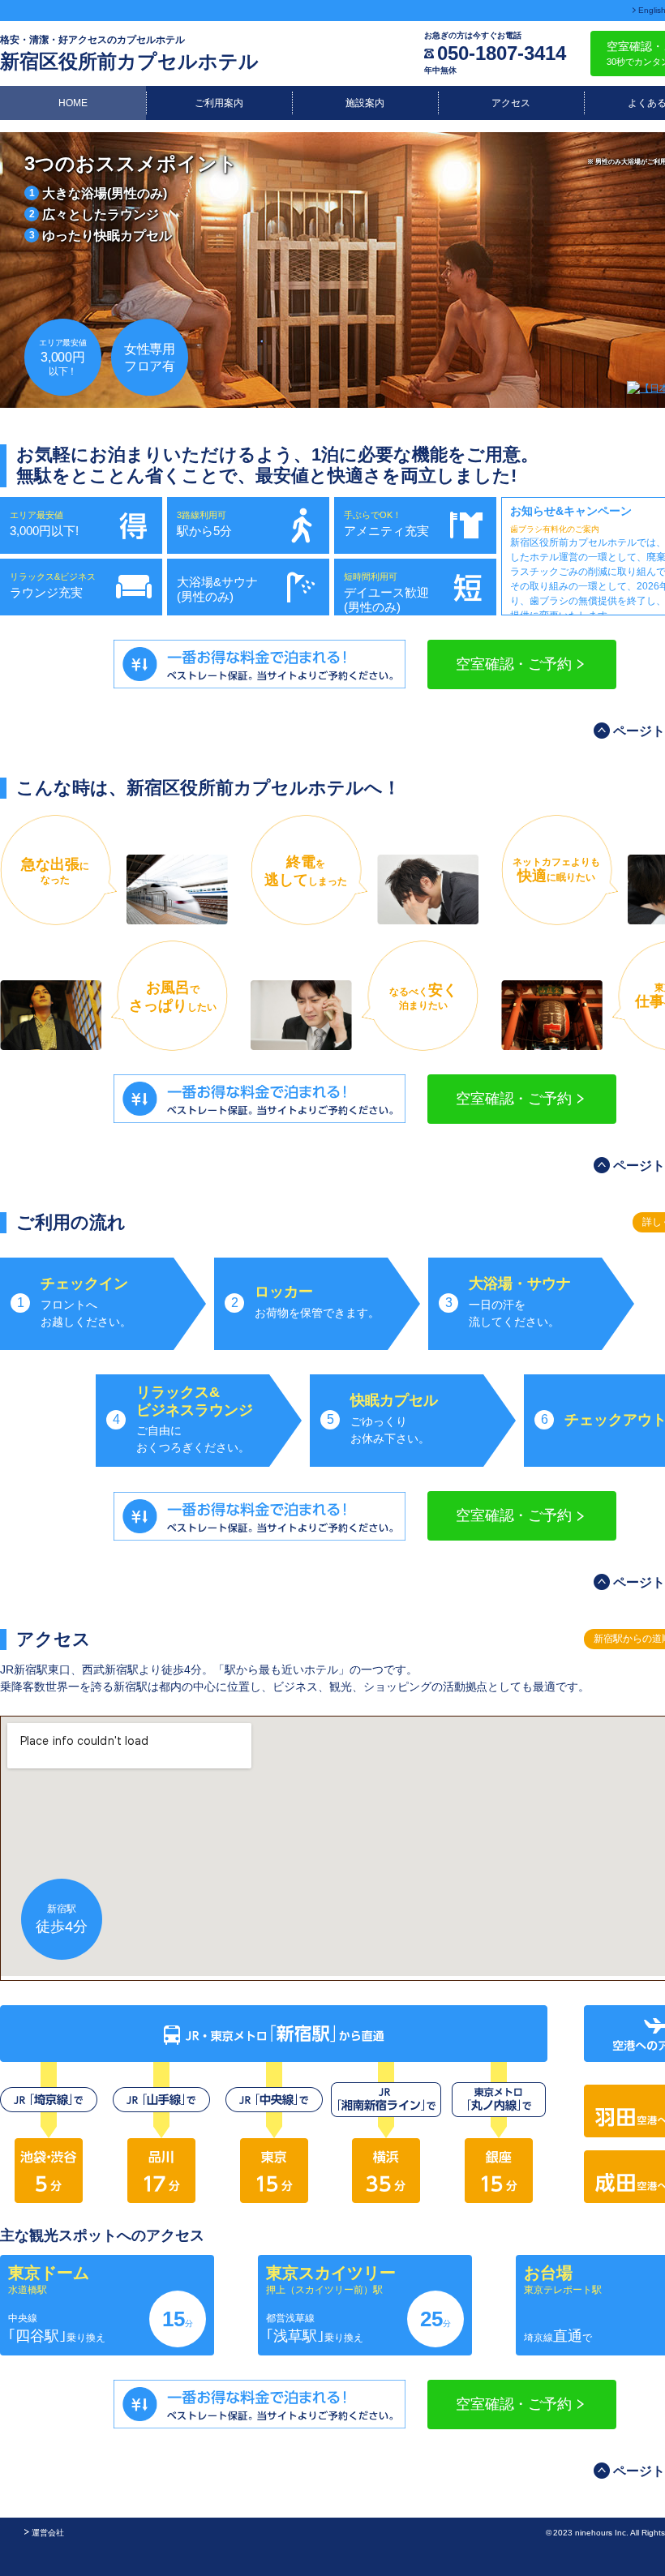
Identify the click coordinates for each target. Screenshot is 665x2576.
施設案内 (365, 103)
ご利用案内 (219, 103)
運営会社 (48, 2533)
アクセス (511, 103)
